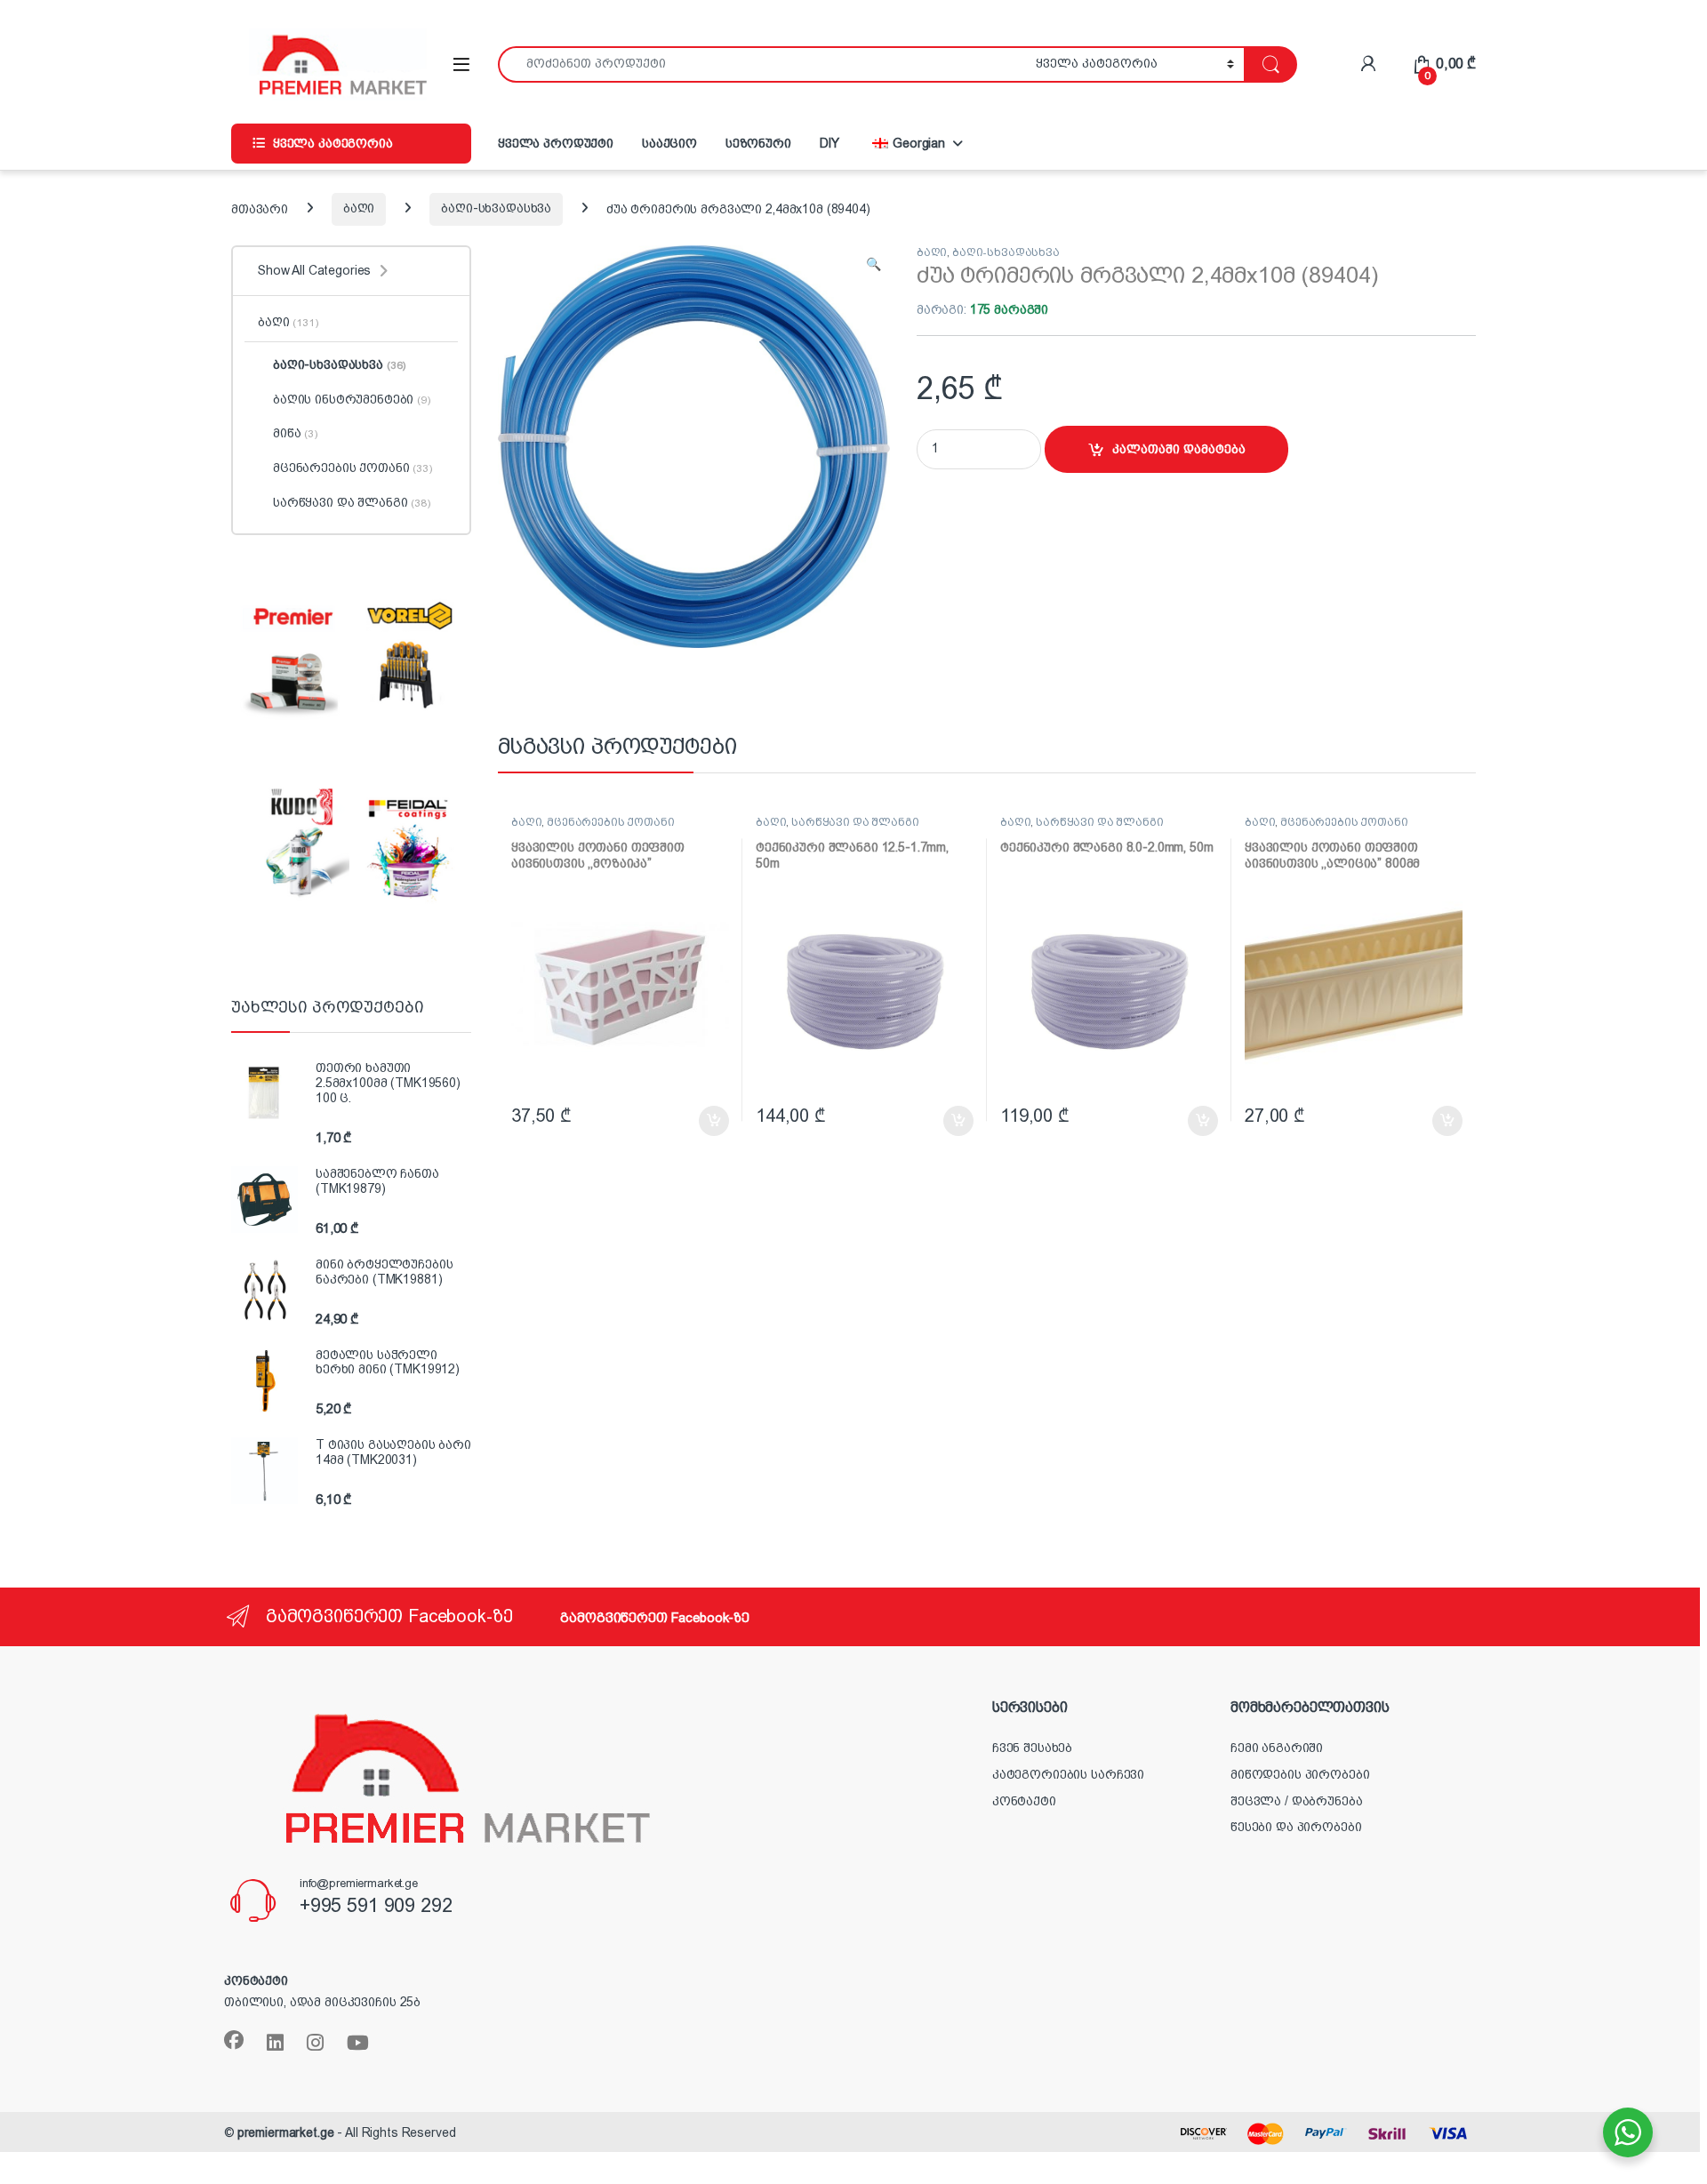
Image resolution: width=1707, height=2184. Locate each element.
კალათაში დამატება (1179, 449)
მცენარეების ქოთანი (610, 822)
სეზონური (758, 143)
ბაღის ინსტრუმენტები (352, 399)
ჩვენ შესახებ (1032, 1748)
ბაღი (359, 208)
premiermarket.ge (286, 2132)
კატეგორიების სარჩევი (1068, 1774)
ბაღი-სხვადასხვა (496, 208)
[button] (874, 265)
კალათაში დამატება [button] (696, 1121)
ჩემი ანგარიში (1277, 1748)
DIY (830, 143)
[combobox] (762, 64)
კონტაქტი (1024, 1801)
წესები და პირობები (1296, 1827)
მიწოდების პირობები (1300, 1774)
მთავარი (260, 208)
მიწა (295, 433)
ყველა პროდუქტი (556, 143)
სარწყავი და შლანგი (855, 822)
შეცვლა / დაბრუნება (1296, 1801)
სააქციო (669, 143)
